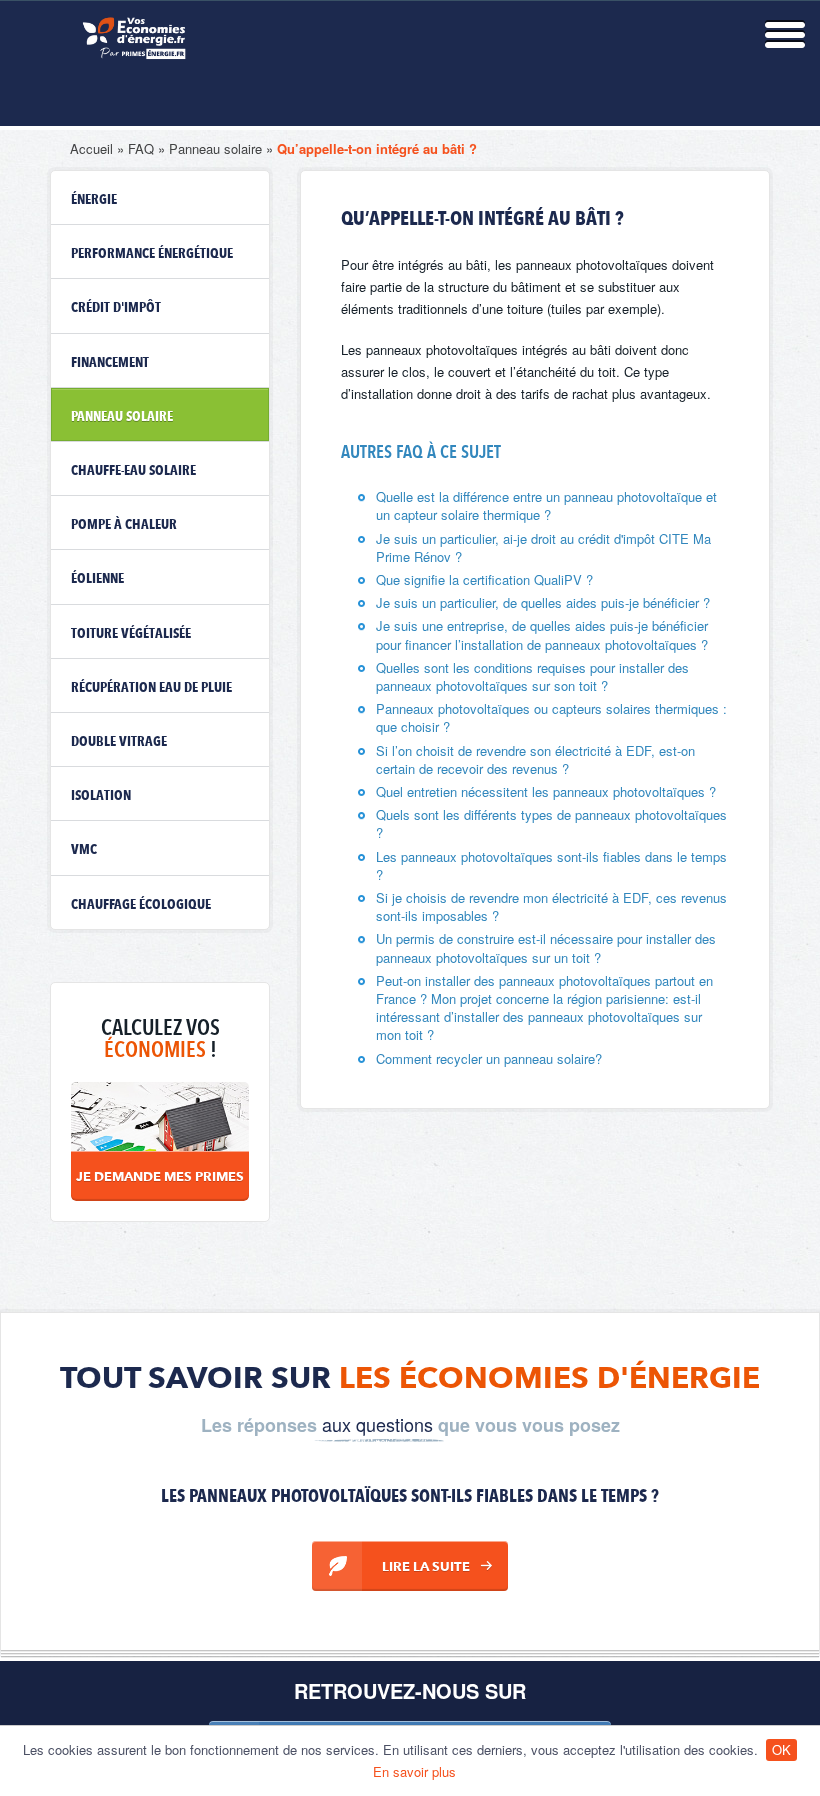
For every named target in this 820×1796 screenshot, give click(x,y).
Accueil (91, 148)
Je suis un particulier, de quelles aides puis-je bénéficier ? (543, 602)
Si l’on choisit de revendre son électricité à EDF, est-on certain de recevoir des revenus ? (535, 759)
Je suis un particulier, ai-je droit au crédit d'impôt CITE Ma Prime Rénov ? (543, 547)
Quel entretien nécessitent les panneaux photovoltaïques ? (546, 791)
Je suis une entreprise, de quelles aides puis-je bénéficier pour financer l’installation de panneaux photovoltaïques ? (542, 634)
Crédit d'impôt (116, 308)
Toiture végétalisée (131, 634)
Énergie (94, 200)
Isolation (101, 796)
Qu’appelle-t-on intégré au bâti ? (377, 148)
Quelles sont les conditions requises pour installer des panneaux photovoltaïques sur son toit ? (532, 676)
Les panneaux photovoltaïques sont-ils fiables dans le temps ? (551, 865)
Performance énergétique (152, 254)
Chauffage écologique (141, 905)
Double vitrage (119, 742)
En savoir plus (414, 1771)
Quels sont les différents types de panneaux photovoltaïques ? (551, 823)
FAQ (141, 148)
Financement (110, 363)
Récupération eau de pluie (151, 688)
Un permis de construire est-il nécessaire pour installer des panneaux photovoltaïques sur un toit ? (546, 947)
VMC (84, 850)
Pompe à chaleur (124, 525)
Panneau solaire (215, 148)
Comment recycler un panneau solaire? (489, 1058)
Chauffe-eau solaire (133, 471)
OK (781, 1749)
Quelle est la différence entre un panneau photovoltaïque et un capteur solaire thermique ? (546, 505)
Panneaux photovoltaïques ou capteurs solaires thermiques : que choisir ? (551, 717)
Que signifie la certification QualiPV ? (484, 579)
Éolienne (97, 579)
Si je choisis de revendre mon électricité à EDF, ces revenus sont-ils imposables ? (551, 906)
